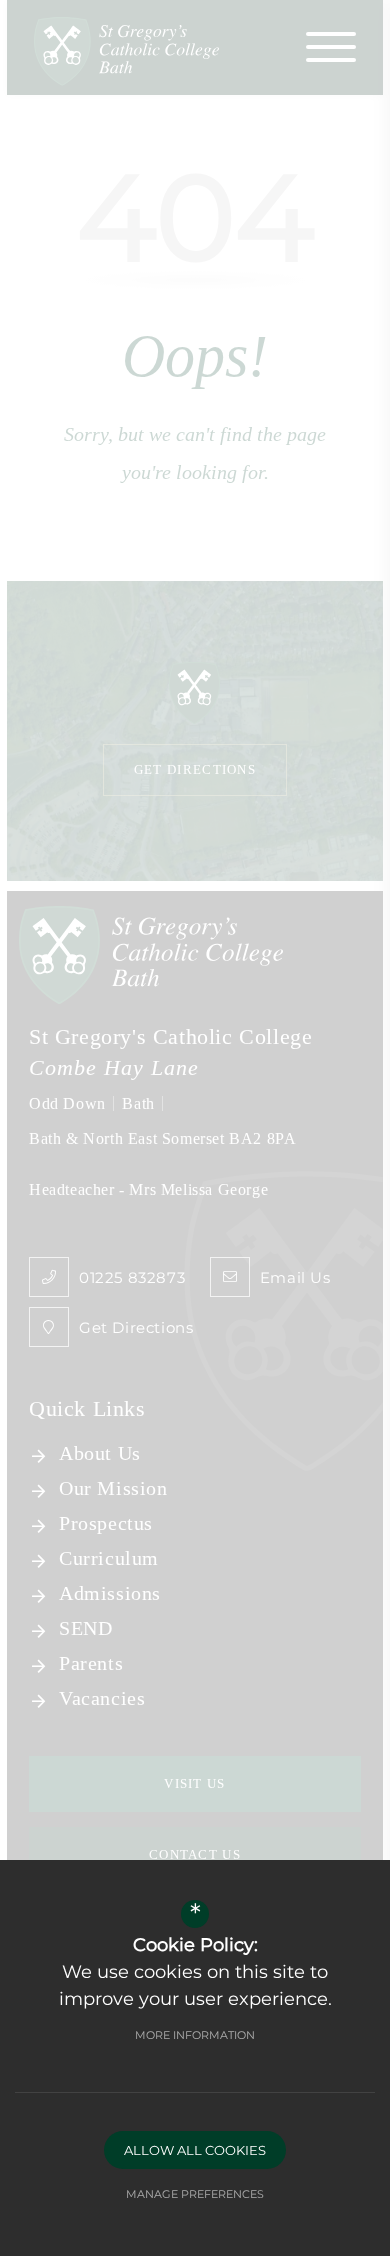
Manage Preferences (195, 2194)
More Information (195, 2035)
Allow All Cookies (195, 2150)
